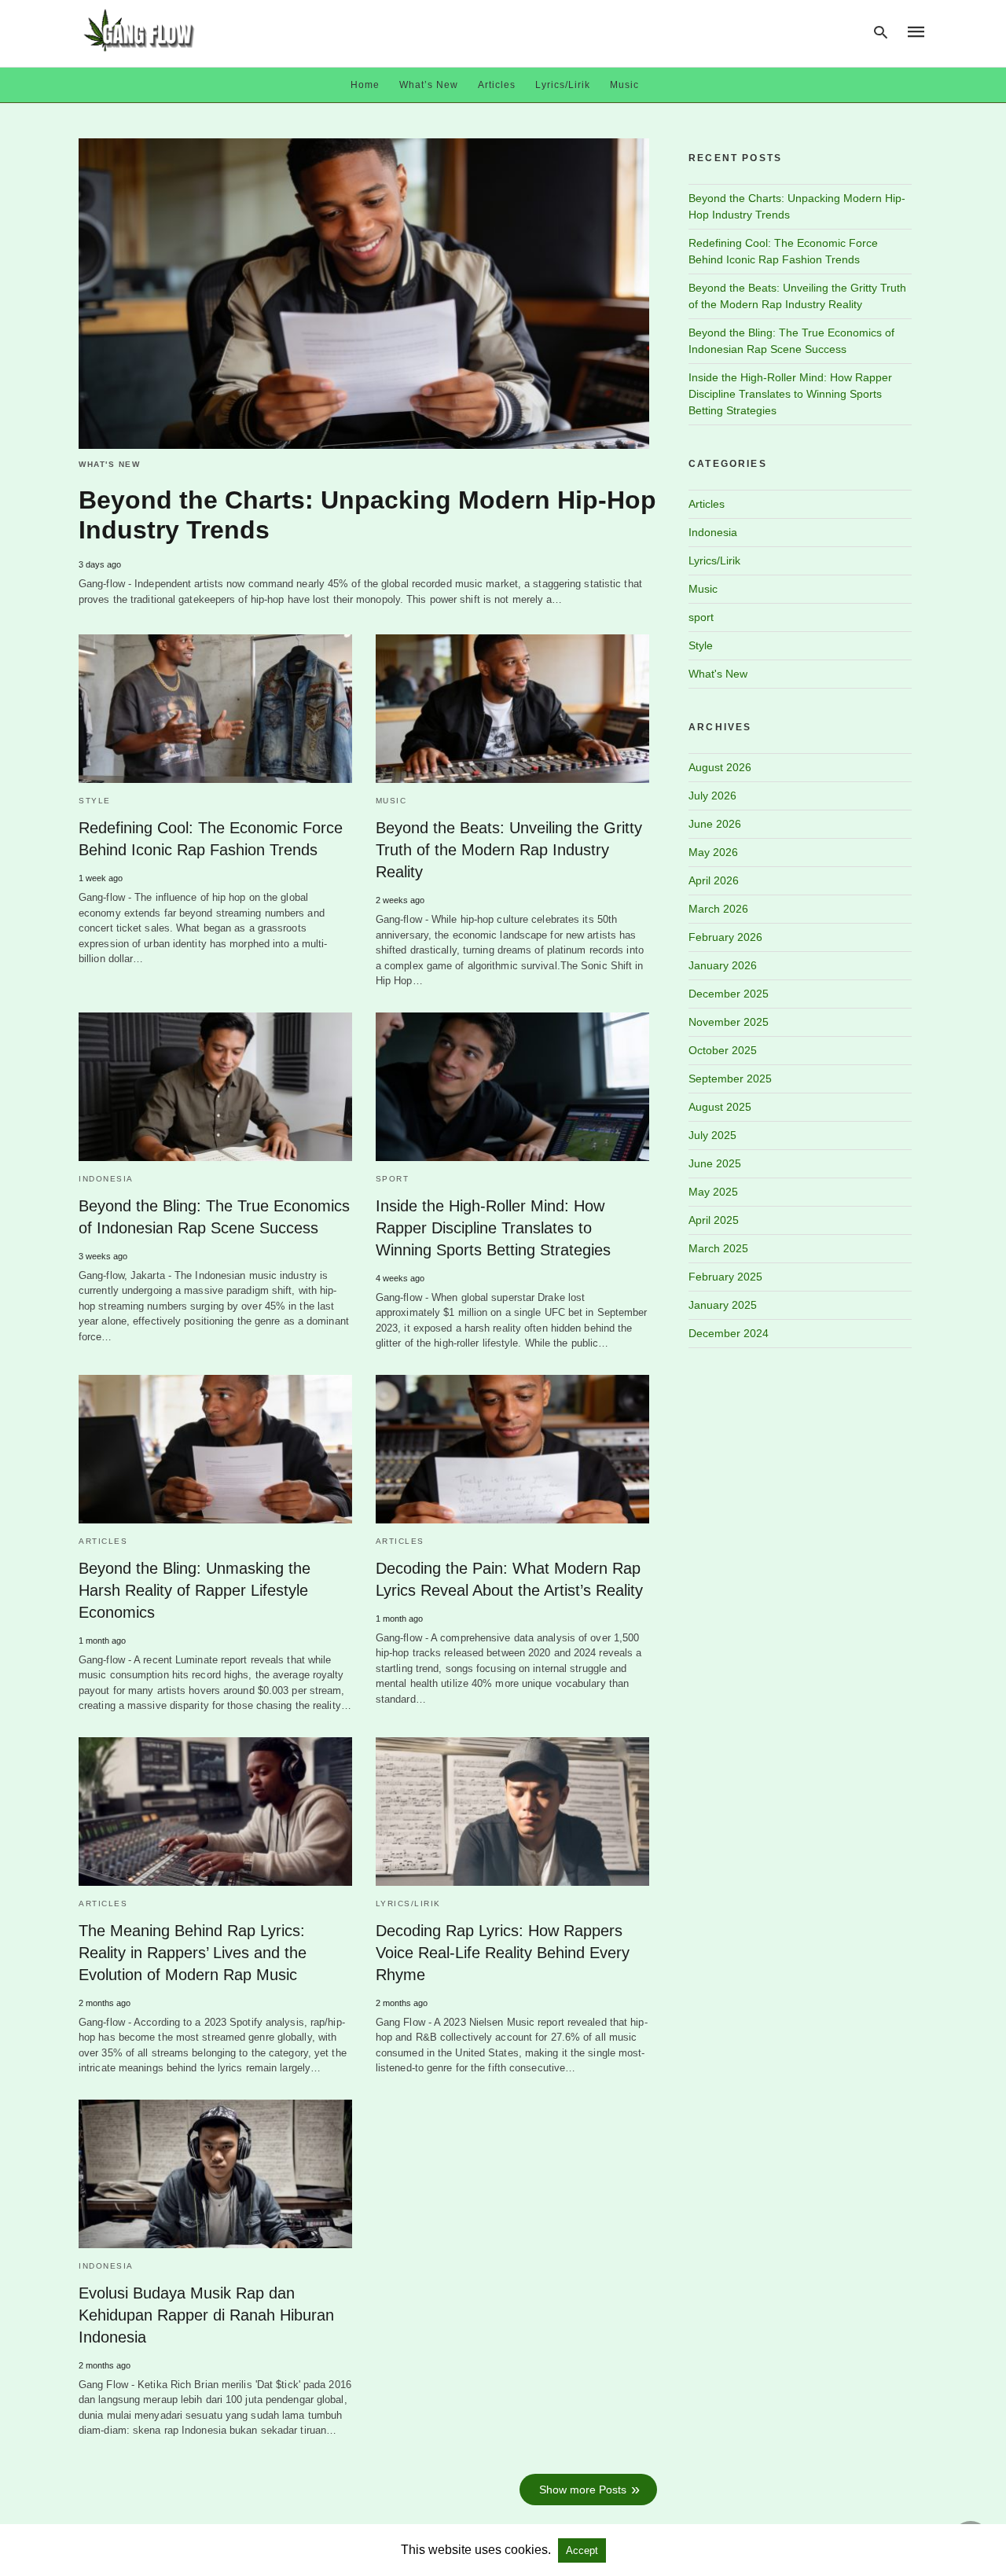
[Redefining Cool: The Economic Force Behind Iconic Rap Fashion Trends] (215, 709)
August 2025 (720, 1107)
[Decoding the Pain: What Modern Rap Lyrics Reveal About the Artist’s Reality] (512, 1449)
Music (624, 85)
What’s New (429, 85)
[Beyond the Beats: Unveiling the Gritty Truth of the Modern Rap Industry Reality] (512, 709)
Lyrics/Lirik (563, 85)
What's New (109, 464)
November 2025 (729, 1022)
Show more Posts (583, 2490)
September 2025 (730, 1079)
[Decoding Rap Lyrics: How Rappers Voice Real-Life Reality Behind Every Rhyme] (512, 1812)
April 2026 (714, 880)
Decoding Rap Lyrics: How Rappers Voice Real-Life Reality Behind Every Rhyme (503, 1953)
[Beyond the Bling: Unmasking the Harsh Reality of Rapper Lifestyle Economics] (215, 1449)
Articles (497, 85)
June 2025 (715, 1163)
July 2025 (712, 1135)
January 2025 (723, 1305)
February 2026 (725, 937)
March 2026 (718, 909)
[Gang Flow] (139, 30)
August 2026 (720, 767)
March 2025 (718, 1248)
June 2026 (715, 824)
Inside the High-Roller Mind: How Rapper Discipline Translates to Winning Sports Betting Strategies (493, 1228)
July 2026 (712, 796)
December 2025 (729, 994)
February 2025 (725, 1277)
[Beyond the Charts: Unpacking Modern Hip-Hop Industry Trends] (364, 294)
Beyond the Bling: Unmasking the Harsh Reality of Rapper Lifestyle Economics (195, 1590)
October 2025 (723, 1050)
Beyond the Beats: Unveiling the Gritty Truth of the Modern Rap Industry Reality (509, 850)
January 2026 (723, 965)
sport (393, 1179)
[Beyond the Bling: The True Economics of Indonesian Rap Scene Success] (215, 1087)
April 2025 (714, 1220)
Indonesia (106, 1179)
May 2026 (713, 852)
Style (95, 801)
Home (365, 85)
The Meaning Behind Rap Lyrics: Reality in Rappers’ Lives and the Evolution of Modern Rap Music (193, 1953)
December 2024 (729, 1333)
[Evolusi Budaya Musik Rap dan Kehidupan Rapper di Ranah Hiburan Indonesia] (215, 2174)
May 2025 (713, 1192)
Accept (582, 2550)
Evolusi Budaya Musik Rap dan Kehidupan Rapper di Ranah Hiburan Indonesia (206, 2315)
